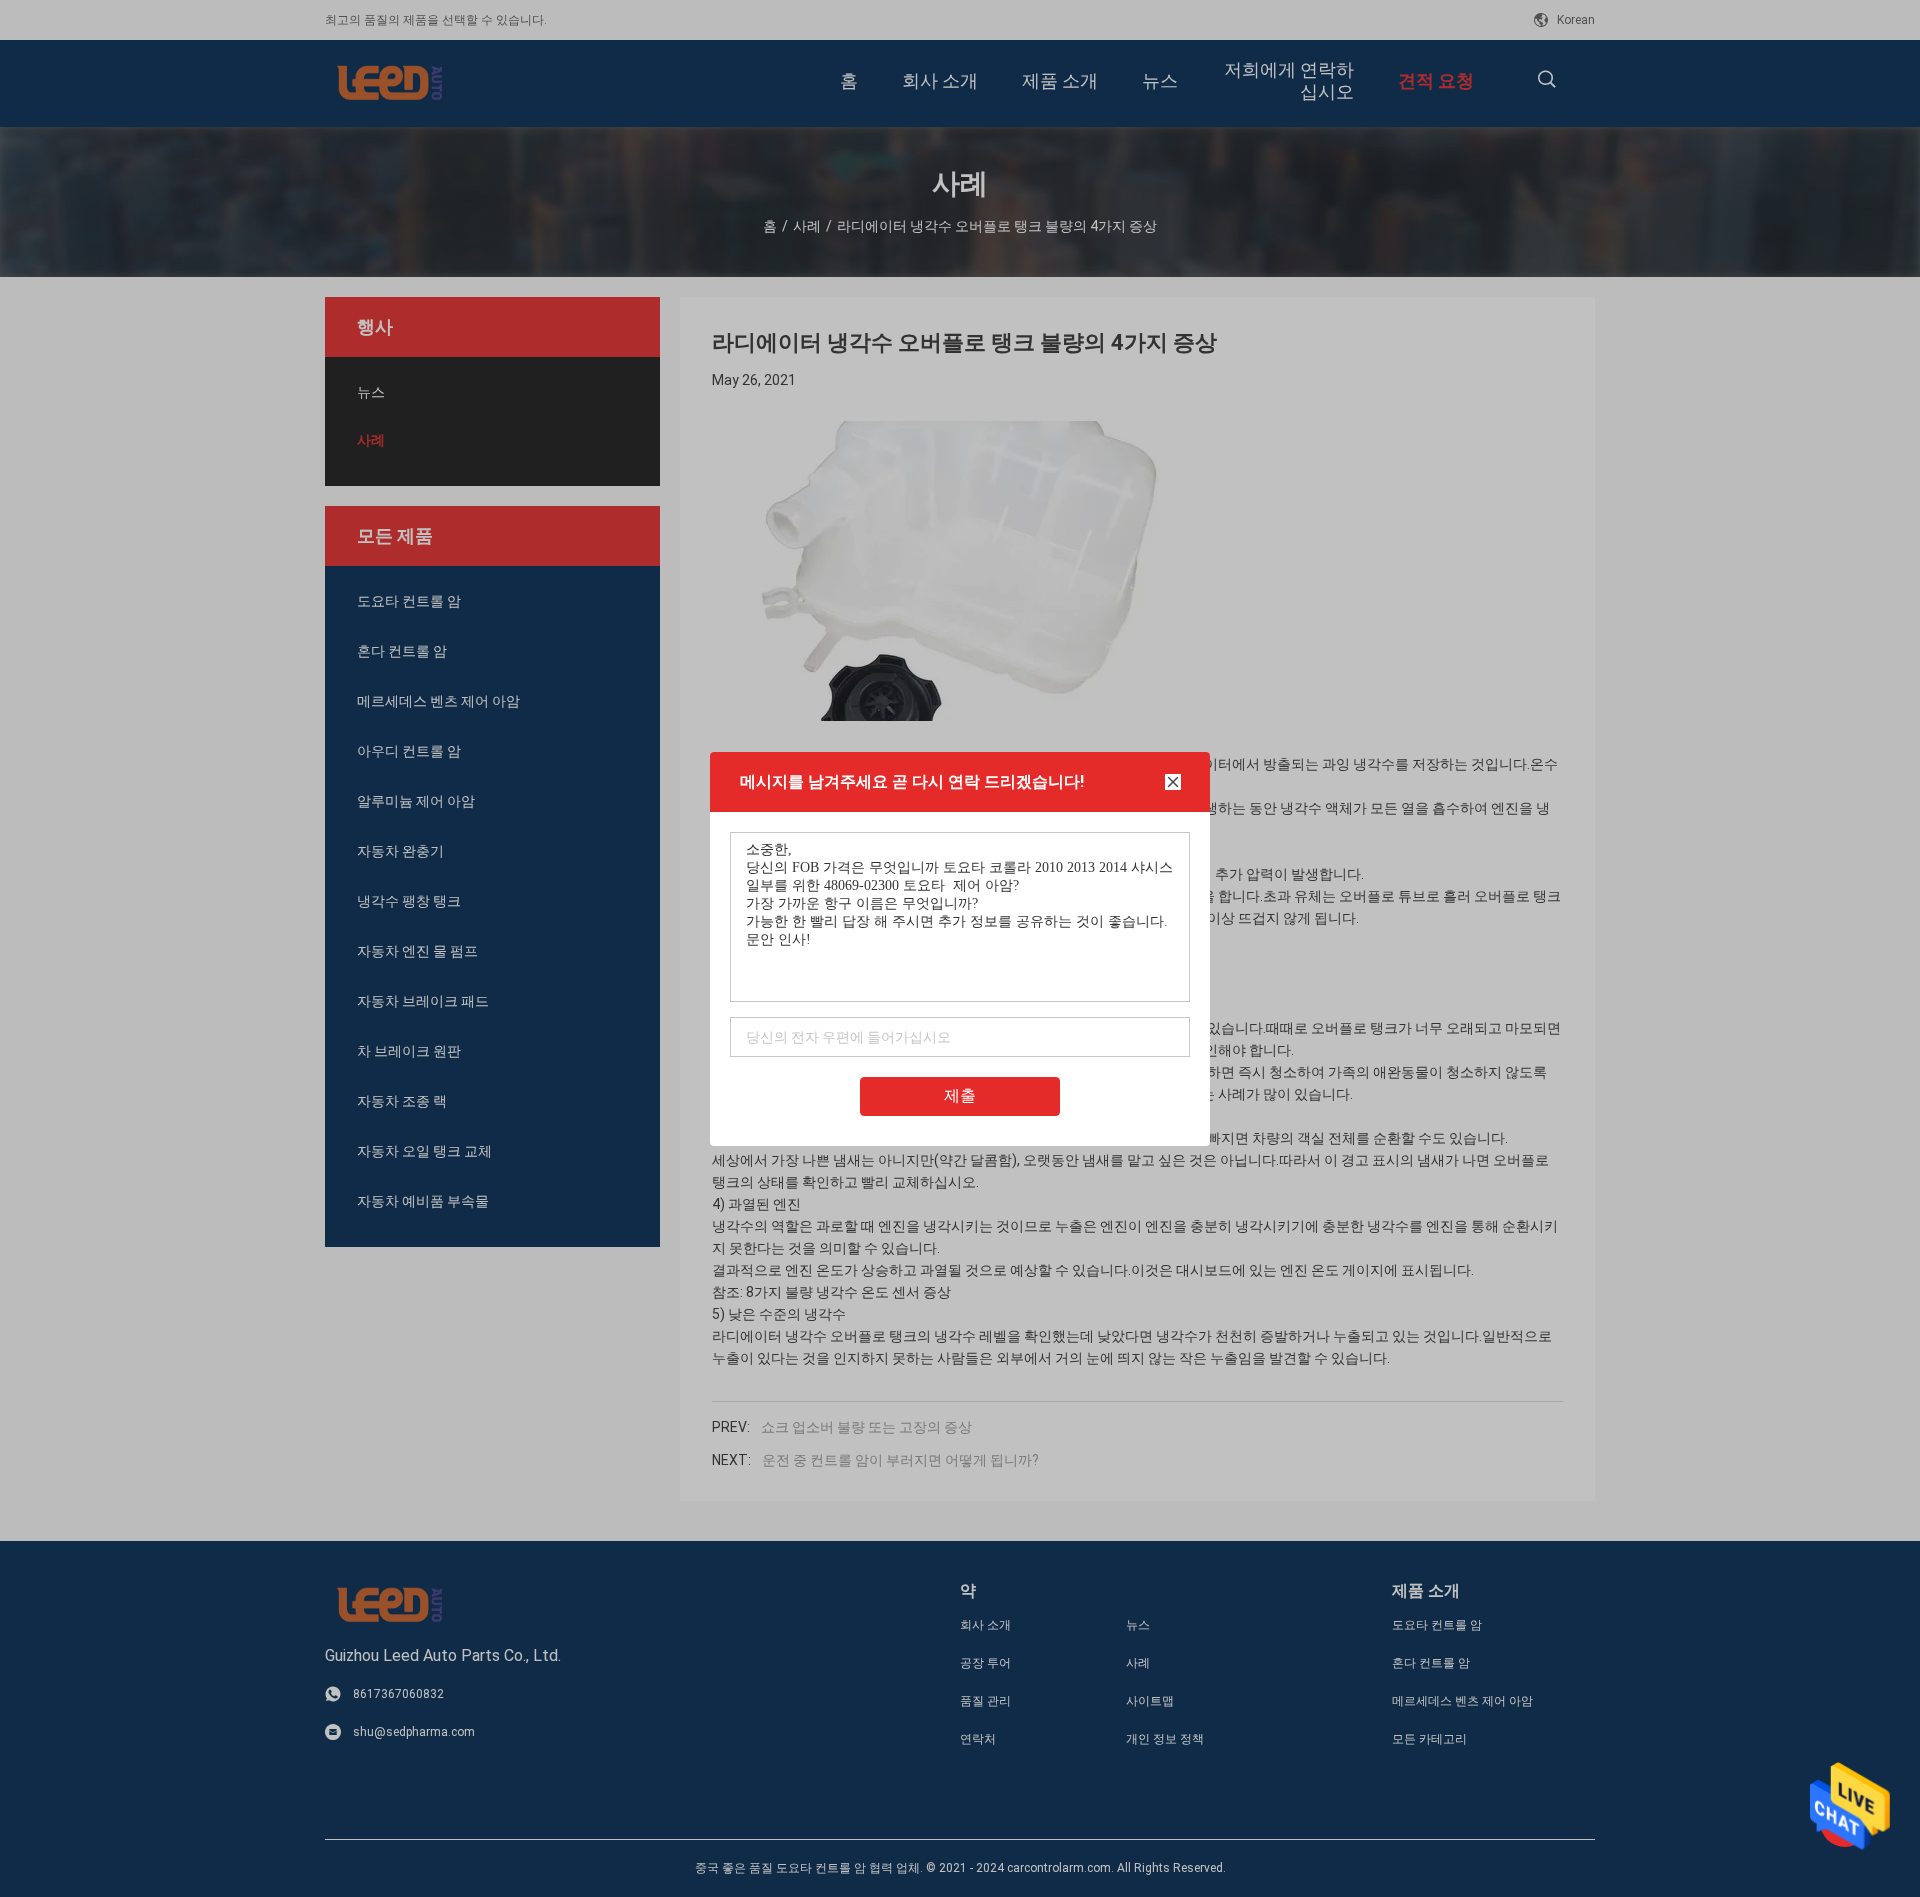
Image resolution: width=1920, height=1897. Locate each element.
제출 (960, 1095)
